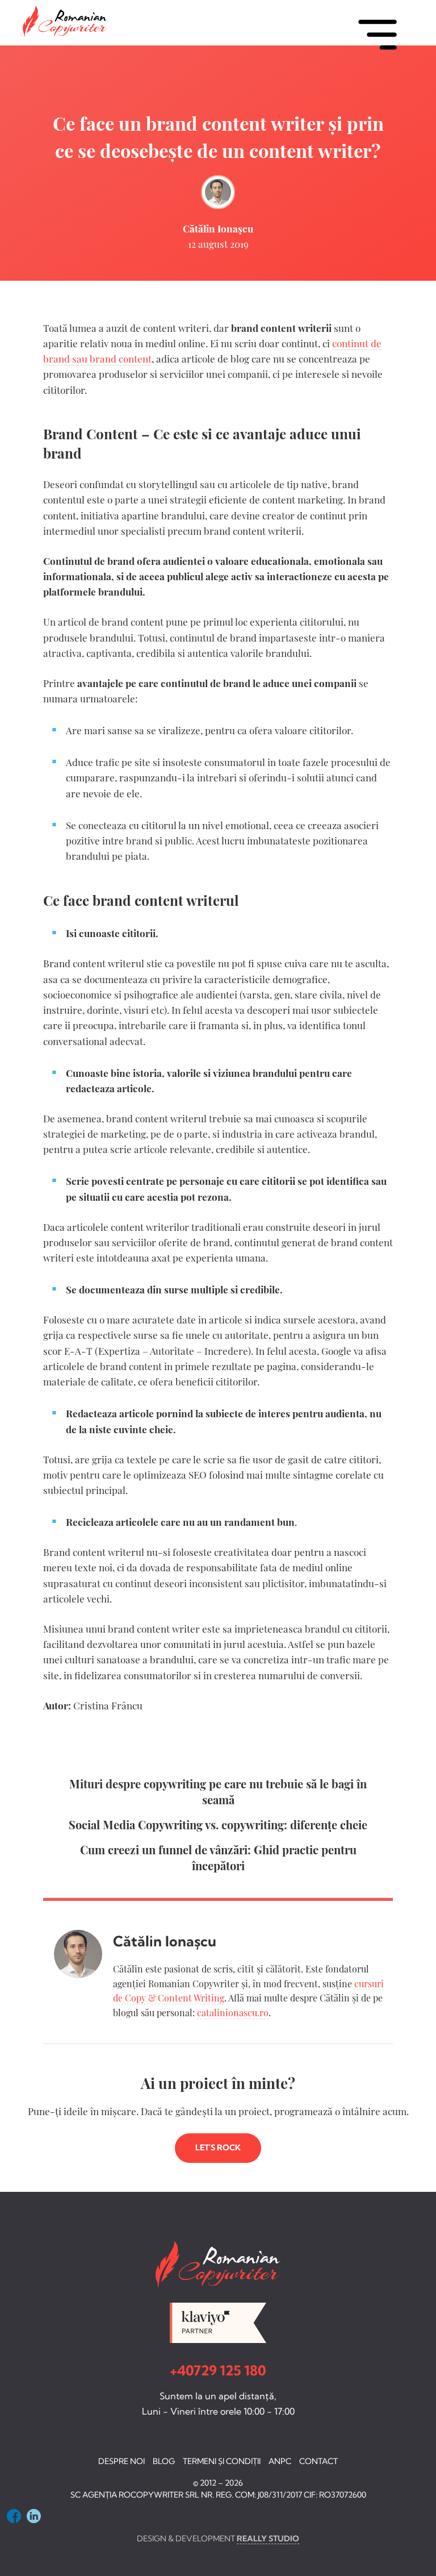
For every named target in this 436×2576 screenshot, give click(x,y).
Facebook (14, 2516)
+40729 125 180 (218, 2370)
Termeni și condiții (222, 2461)
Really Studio (268, 2538)
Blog (164, 2461)
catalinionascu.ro (233, 2013)
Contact (318, 2461)
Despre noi (121, 2461)
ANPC (280, 2461)
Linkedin (34, 2516)
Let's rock (218, 2148)
